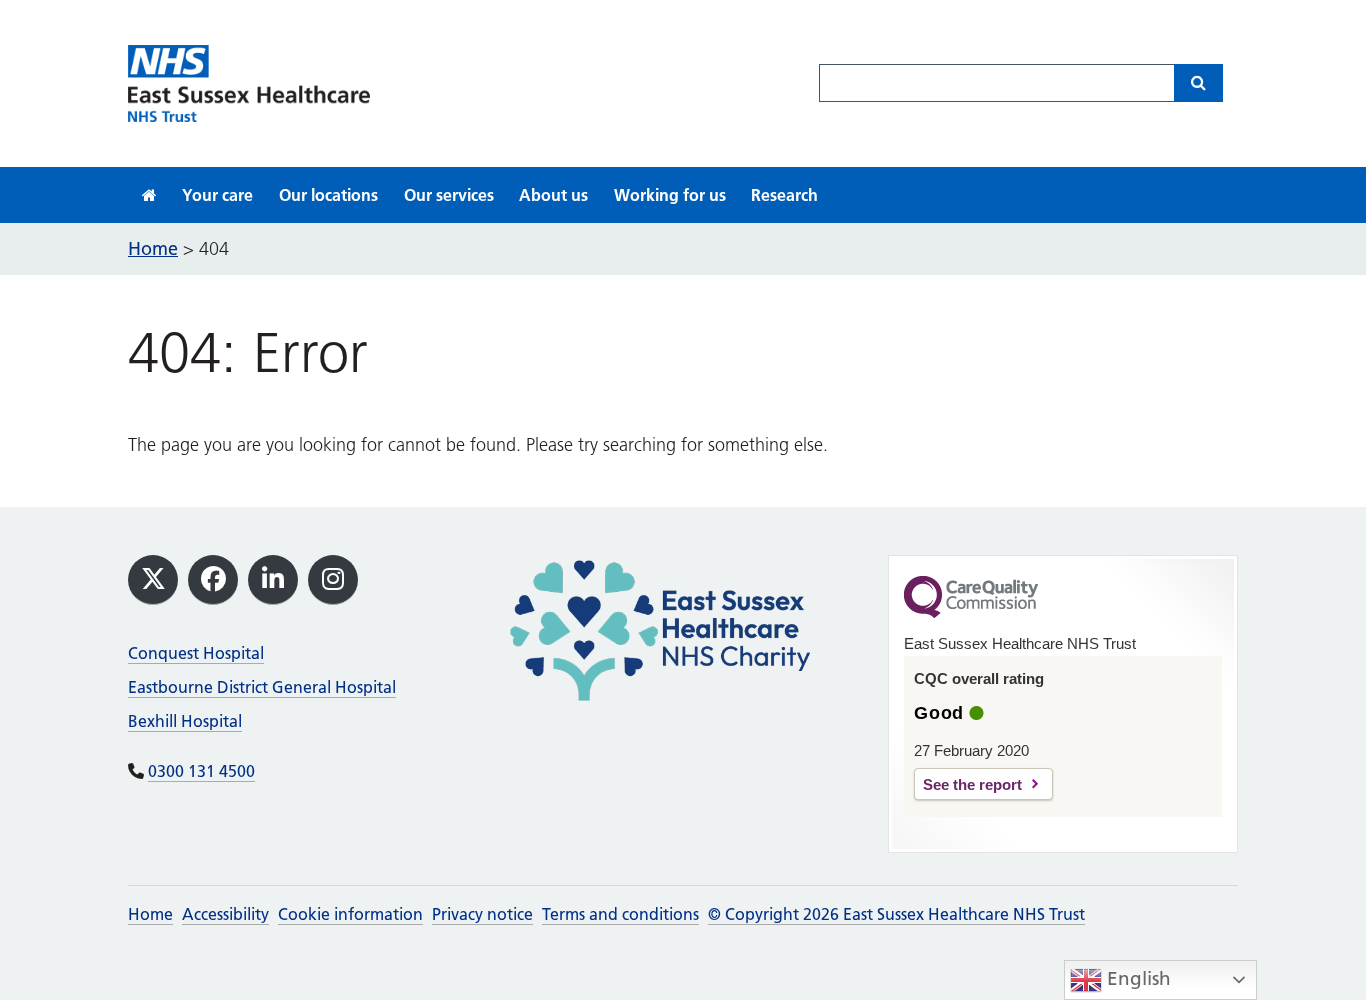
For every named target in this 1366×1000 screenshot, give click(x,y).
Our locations (328, 195)
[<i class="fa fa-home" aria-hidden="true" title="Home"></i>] (149, 195)
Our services (449, 195)
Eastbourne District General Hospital (262, 687)
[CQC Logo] (971, 613)
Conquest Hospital (196, 653)
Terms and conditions (620, 914)
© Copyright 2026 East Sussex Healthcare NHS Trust (896, 914)
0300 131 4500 (201, 771)
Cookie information (350, 914)
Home (150, 914)
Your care (217, 195)
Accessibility (225, 914)
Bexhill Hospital (185, 721)
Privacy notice (482, 914)
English (1136, 978)
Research (784, 195)
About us (553, 195)
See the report (972, 784)
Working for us (670, 195)
